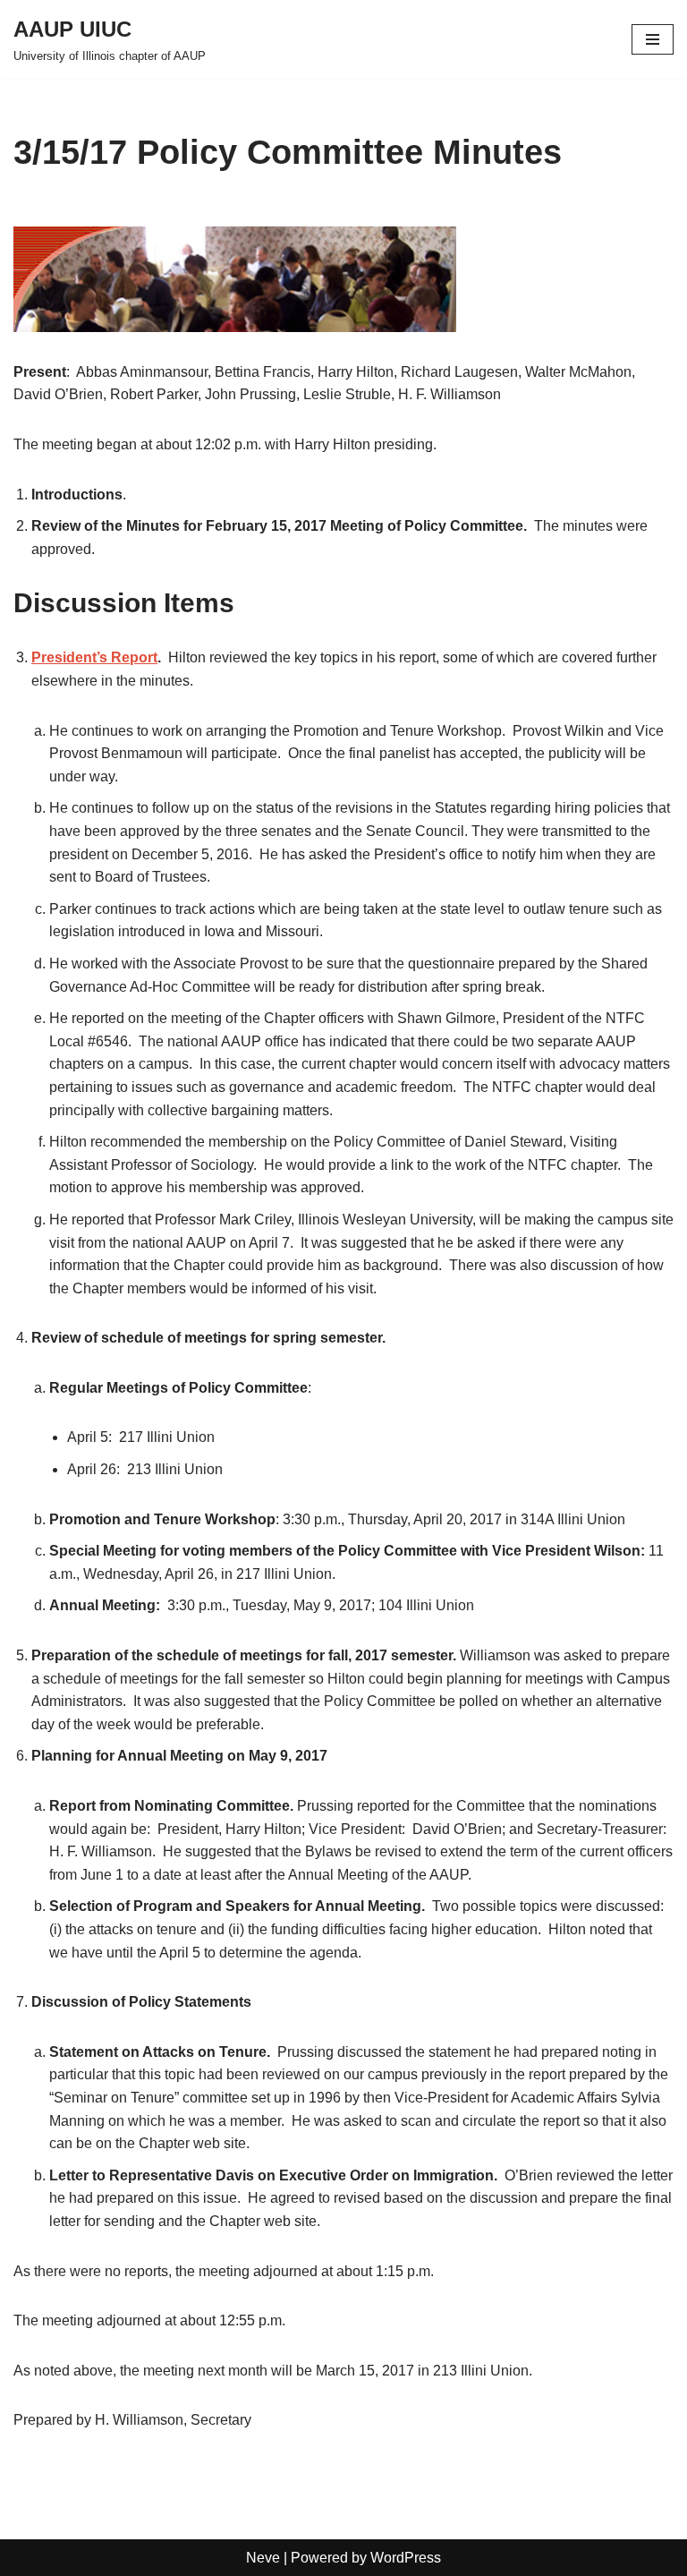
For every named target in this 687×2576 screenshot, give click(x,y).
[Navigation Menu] (653, 39)
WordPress (406, 2558)
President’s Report (94, 657)
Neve (263, 2558)
